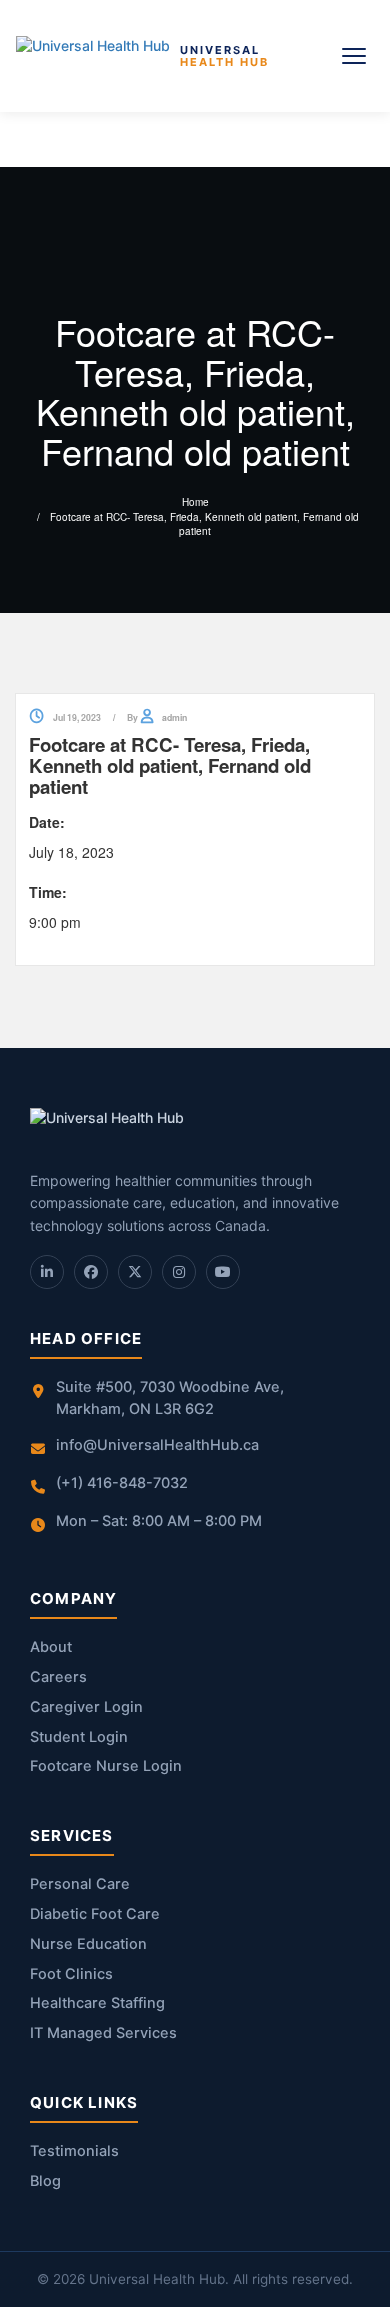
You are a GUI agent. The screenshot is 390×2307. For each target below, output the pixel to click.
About (51, 1647)
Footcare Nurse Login (106, 1766)
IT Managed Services (103, 2033)
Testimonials (74, 2151)
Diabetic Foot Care (95, 1914)
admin (174, 718)
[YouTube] (223, 1272)
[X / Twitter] (135, 1272)
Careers (58, 1677)
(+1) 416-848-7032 (122, 1483)
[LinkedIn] (47, 1272)
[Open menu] (354, 56)
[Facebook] (91, 1272)
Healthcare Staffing (97, 2003)
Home (195, 502)
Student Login (79, 1737)
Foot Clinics (71, 1974)
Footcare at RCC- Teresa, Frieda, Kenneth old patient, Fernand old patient (204, 524)
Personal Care (80, 1884)
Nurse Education (88, 1944)
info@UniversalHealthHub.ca (157, 1445)
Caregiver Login (86, 1707)
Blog (45, 2181)
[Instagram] (179, 1272)
